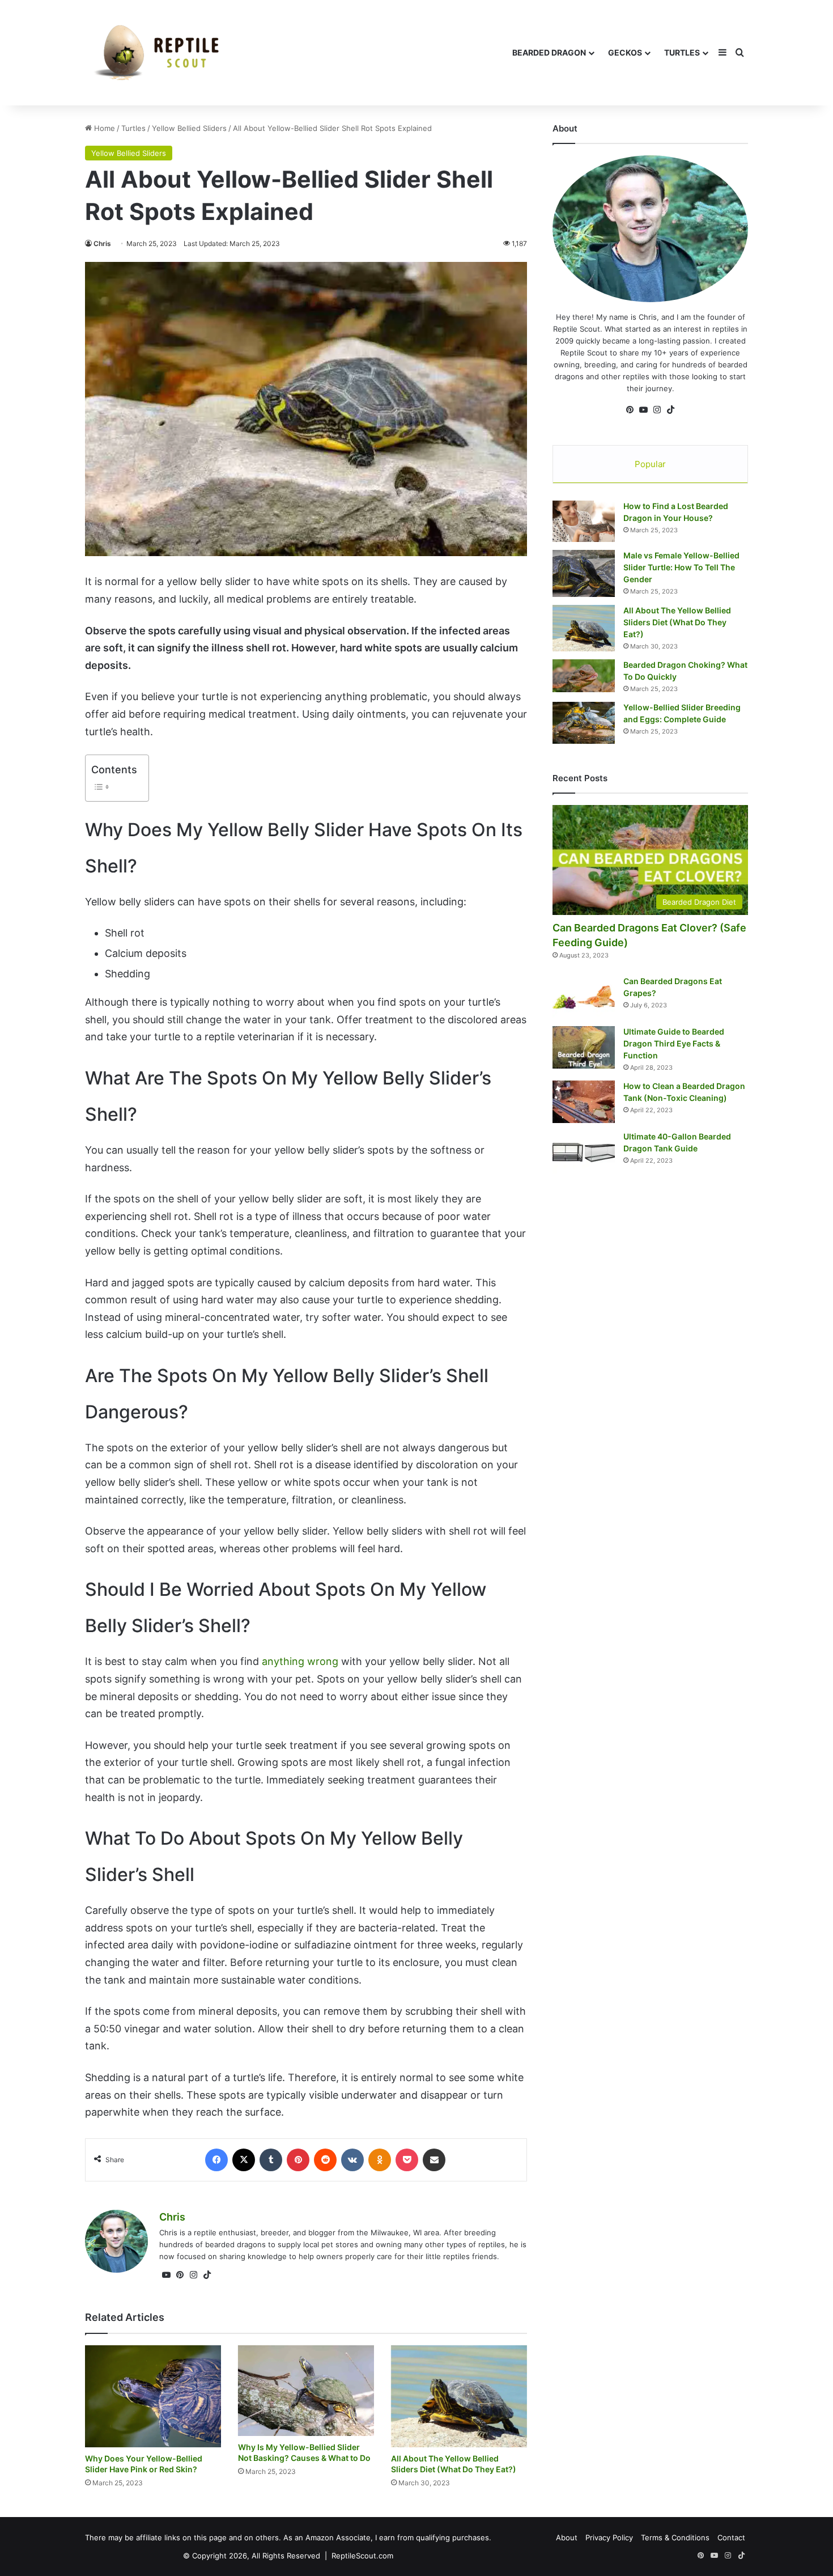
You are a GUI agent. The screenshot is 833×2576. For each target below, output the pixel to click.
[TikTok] (207, 2275)
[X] (244, 2160)
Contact (731, 2537)
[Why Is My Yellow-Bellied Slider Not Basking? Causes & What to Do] (306, 2391)
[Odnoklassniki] (380, 2160)
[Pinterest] (298, 2160)
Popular (650, 464)
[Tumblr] (271, 2160)
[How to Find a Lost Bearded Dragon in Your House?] (584, 522)
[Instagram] (193, 2275)
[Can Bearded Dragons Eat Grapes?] (584, 997)
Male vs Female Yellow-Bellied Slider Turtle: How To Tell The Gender (681, 567)
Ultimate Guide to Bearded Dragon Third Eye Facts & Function (674, 1043)
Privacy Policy (609, 2537)
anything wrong (300, 1661)
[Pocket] (407, 2160)
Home (103, 128)
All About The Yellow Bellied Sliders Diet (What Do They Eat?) (677, 622)
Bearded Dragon (549, 52)
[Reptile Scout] (156, 53)
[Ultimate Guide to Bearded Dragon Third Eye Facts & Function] (584, 1047)
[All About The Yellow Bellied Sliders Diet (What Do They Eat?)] (459, 2396)
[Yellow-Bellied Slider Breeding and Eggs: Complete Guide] (584, 723)
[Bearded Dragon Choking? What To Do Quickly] (584, 676)
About (567, 2537)
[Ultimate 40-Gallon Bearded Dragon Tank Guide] (584, 1152)
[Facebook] (216, 2160)
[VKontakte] (352, 2160)
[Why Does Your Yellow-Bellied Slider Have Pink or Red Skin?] (153, 2396)
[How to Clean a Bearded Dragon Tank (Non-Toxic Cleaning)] (584, 1102)
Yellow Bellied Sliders (189, 128)
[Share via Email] (434, 2160)
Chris (102, 243)
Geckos (625, 52)
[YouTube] (166, 2275)
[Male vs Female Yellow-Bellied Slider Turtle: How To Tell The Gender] (584, 573)
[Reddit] (325, 2160)
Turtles (682, 52)
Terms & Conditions (675, 2537)
